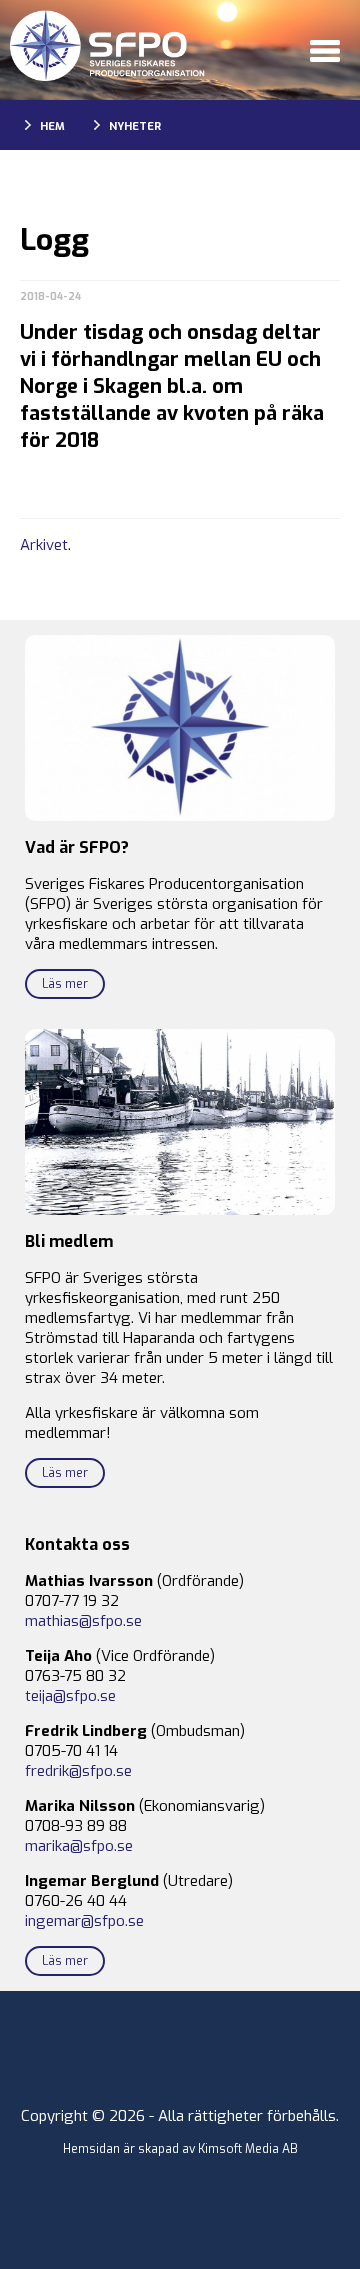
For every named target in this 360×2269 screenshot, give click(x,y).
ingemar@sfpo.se (84, 1921)
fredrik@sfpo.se (78, 1771)
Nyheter (135, 126)
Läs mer (65, 984)
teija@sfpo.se (70, 1696)
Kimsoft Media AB (248, 2149)
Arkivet (44, 545)
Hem (52, 126)
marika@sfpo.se (79, 1846)
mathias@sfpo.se (83, 1621)
